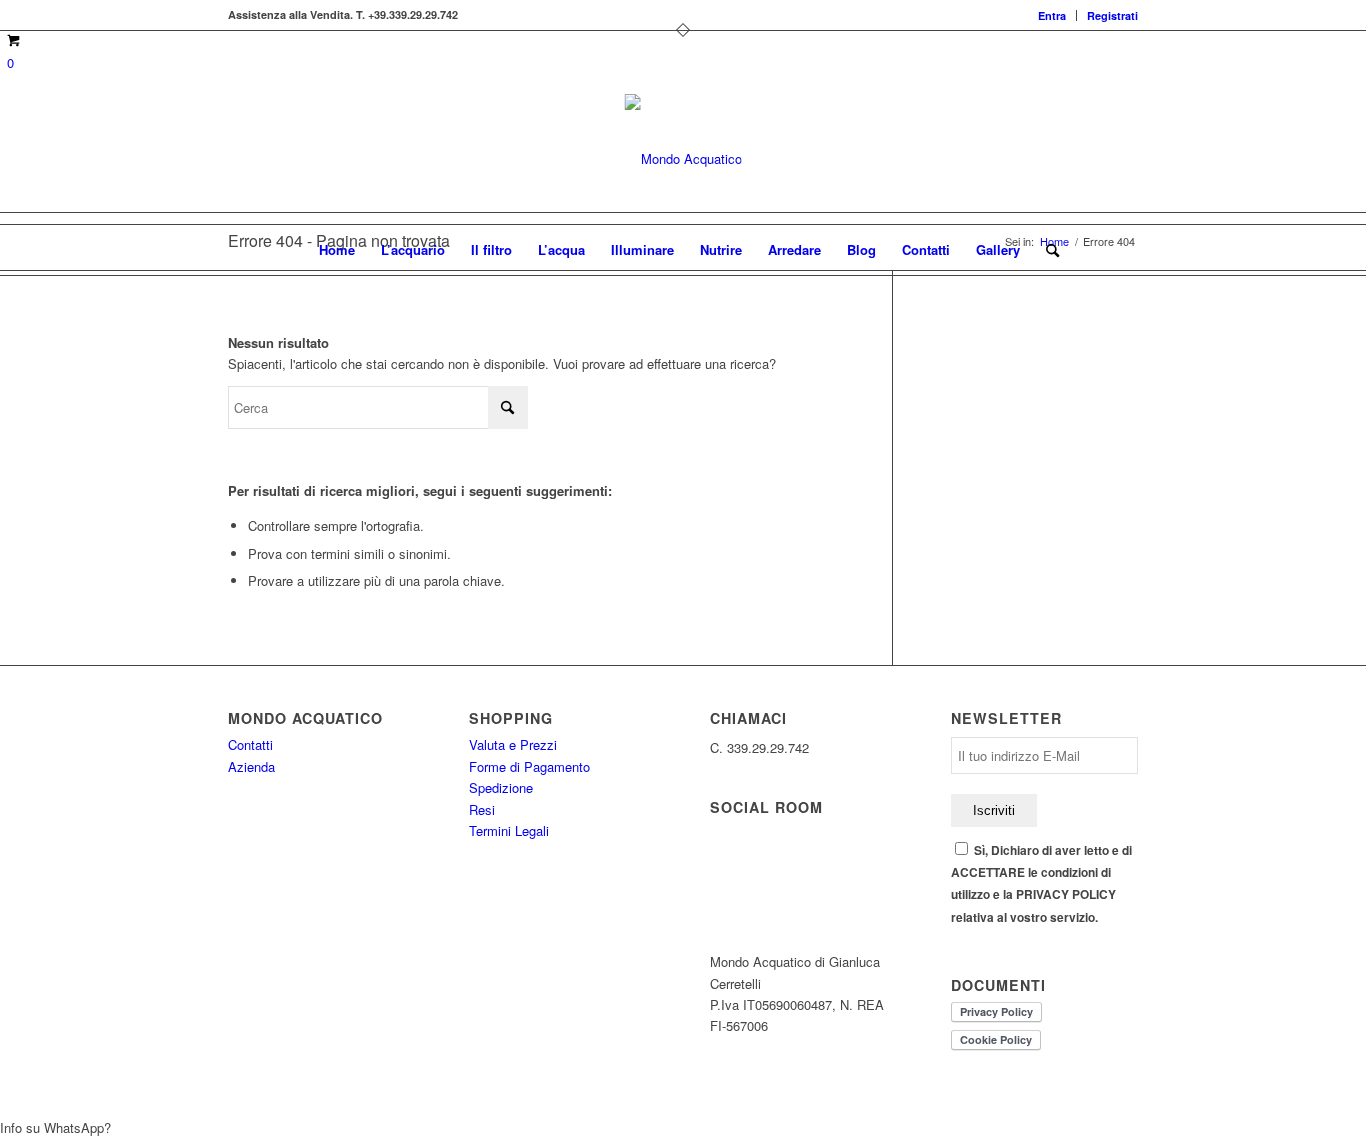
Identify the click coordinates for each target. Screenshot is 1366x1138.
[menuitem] (1052, 15)
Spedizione (501, 787)
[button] (683, 1127)
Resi (482, 809)
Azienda (251, 766)
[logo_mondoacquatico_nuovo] (683, 159)
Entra (1052, 15)
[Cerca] (1046, 250)
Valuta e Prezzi (513, 744)
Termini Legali (509, 830)
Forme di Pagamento (529, 766)
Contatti (250, 744)
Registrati (1112, 15)
